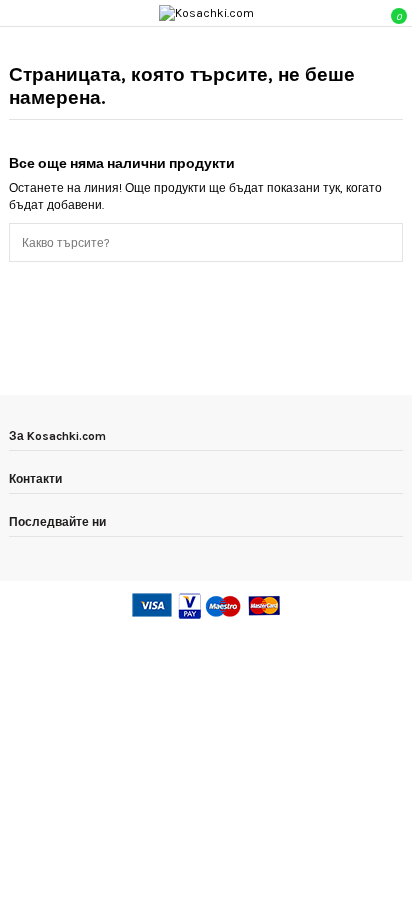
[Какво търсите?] (391, 242)
